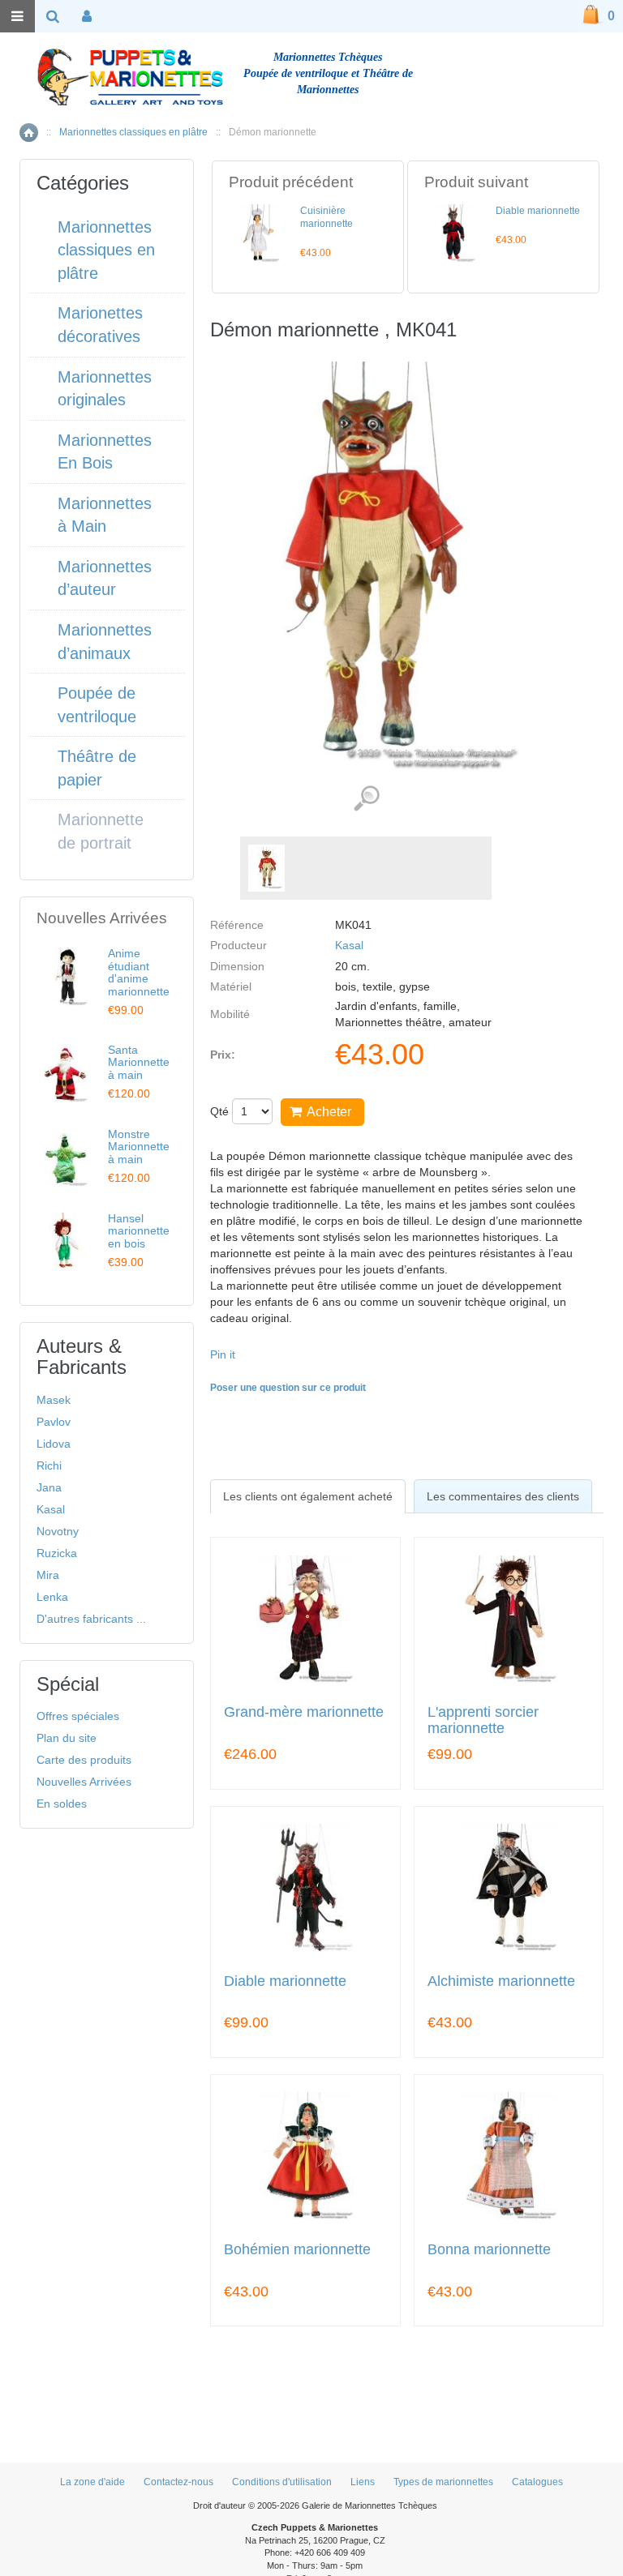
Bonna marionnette (489, 2250)
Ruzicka (57, 1553)
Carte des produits (84, 1760)
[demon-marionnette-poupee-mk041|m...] (266, 868)
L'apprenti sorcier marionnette (483, 1720)
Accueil (29, 133)
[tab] (308, 1496)
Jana (49, 1487)
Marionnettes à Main (105, 515)
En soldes (62, 1804)
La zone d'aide (92, 2482)
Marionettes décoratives (100, 325)
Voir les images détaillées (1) (366, 799)
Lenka (52, 1597)
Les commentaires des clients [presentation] (503, 1496)
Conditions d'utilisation (282, 2482)
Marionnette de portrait (101, 831)
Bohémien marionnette (297, 2250)
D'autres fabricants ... (91, 1619)
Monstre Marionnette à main (139, 1147)
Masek (54, 1400)
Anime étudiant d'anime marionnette (139, 972)
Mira (48, 1575)
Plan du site (67, 1738)
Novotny (58, 1531)
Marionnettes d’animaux (105, 642)
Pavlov (54, 1422)
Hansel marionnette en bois (139, 1231)
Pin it (223, 1354)
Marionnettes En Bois (105, 452)
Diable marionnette (538, 211)
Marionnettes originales (105, 389)
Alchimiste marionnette (501, 1981)
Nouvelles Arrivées (84, 1782)
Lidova (54, 1444)
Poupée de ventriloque (97, 705)
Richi (49, 1466)
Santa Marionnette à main (139, 1062)
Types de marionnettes (443, 2482)
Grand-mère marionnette (304, 1712)
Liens (363, 2482)
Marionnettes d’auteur (105, 578)
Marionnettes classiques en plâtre (133, 132)
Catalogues (537, 2482)
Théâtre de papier (97, 768)
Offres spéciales (78, 1716)
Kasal (349, 945)
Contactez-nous (178, 2482)
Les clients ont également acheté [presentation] (308, 1496)
